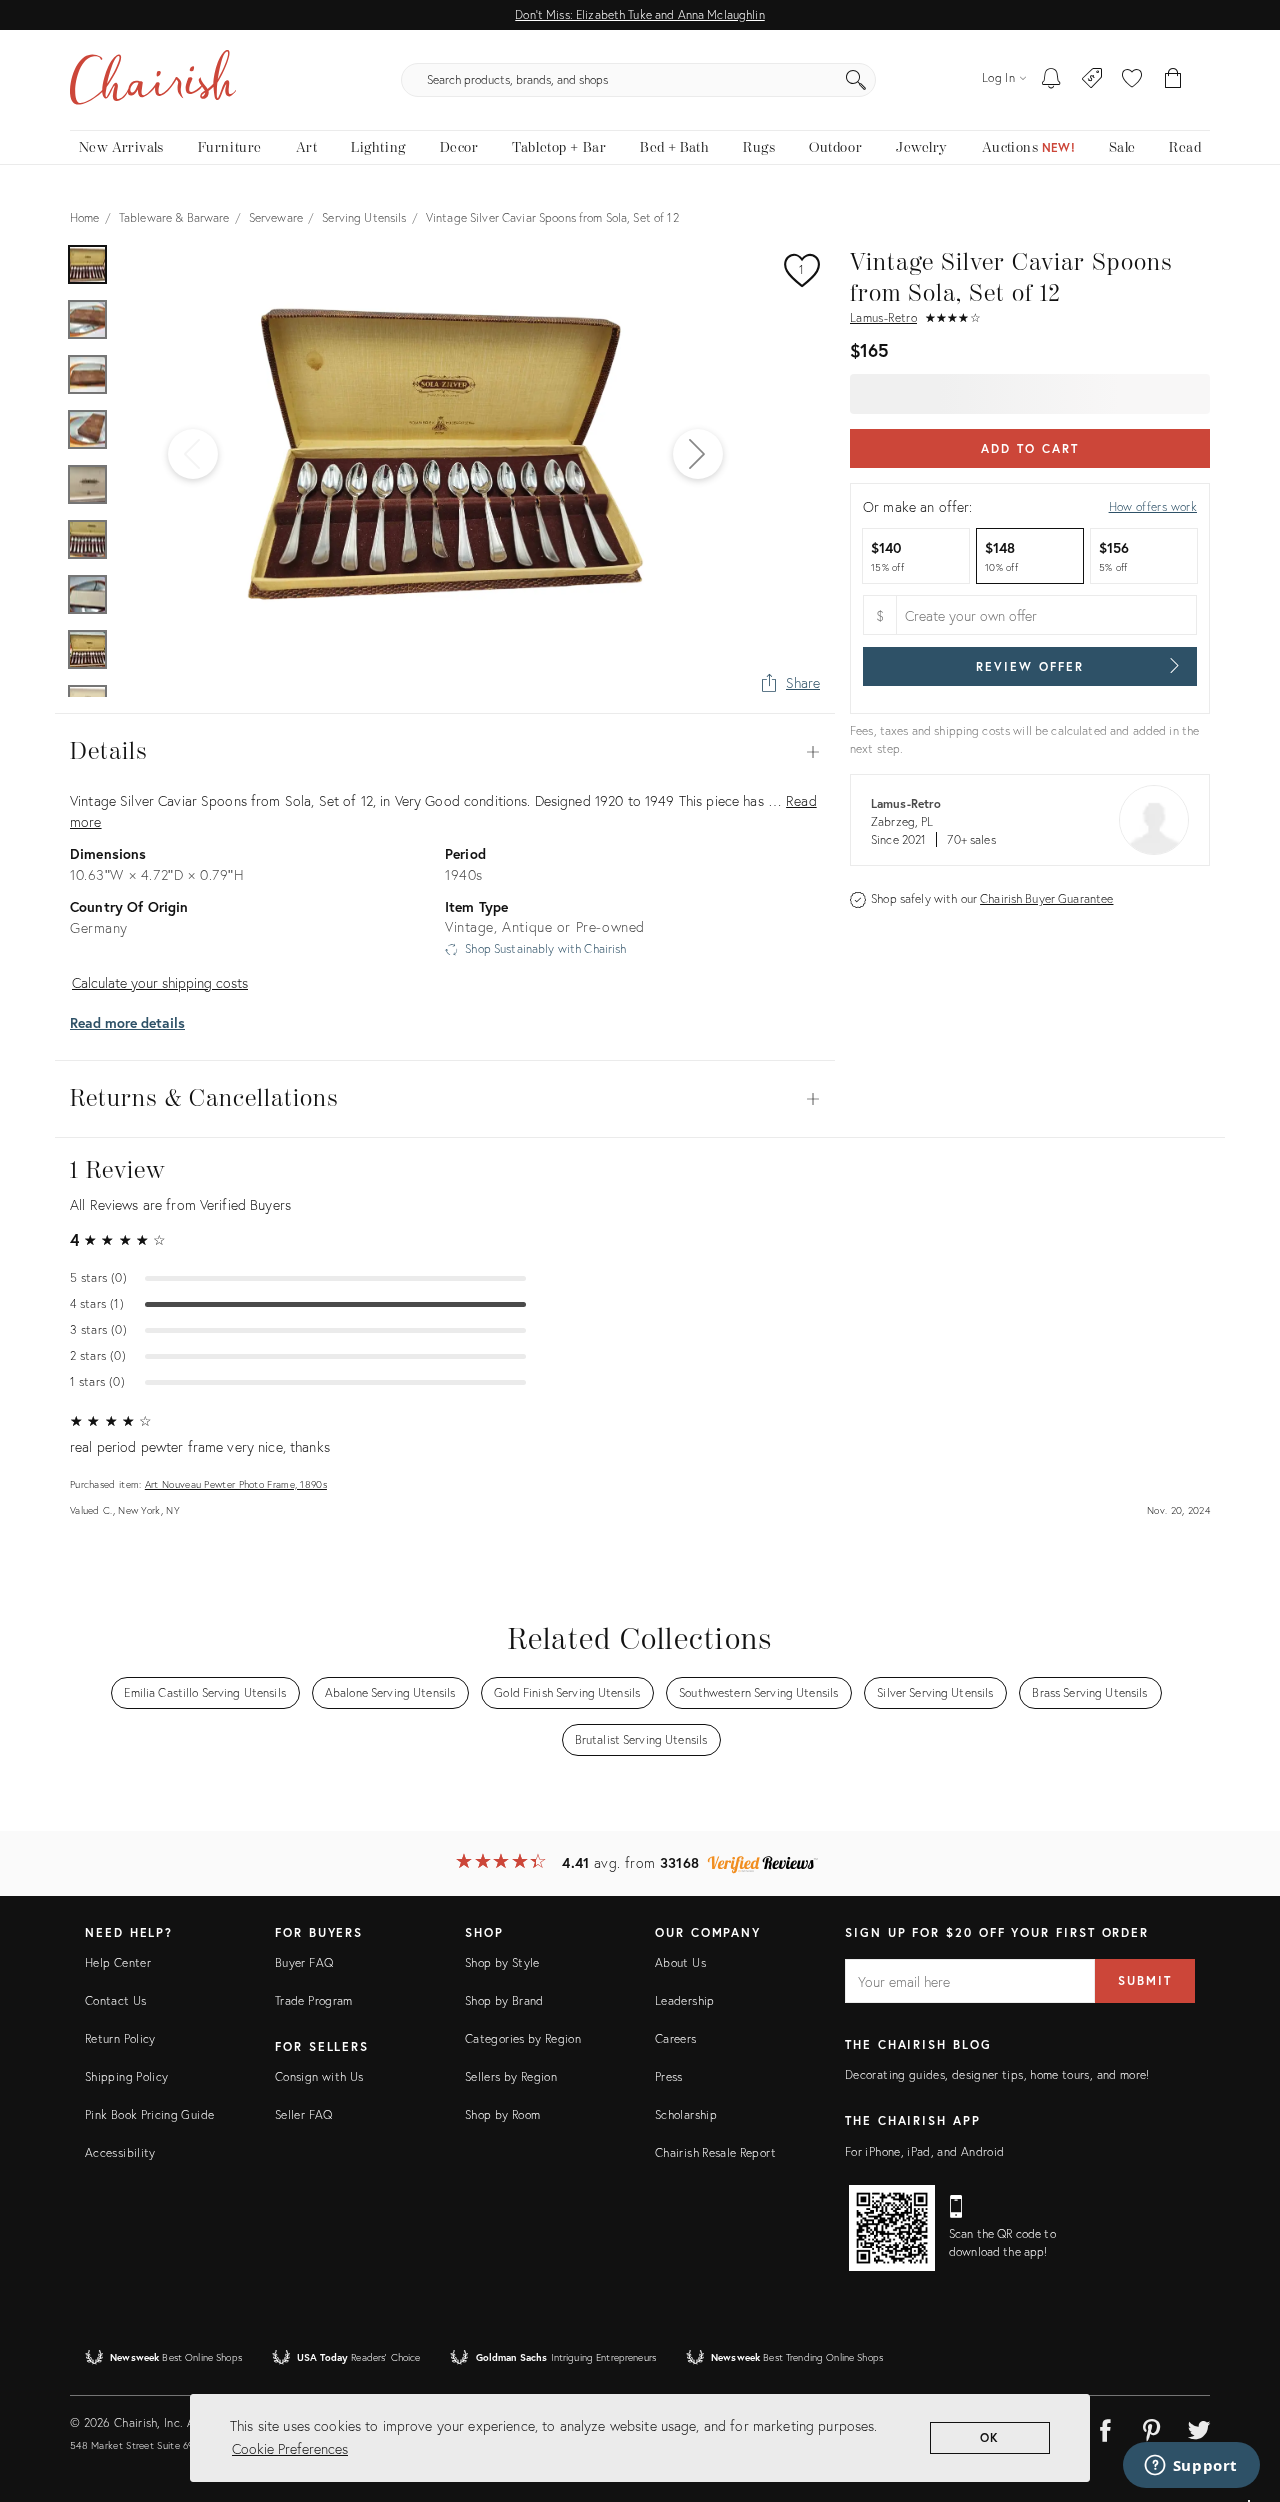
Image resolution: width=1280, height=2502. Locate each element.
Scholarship (686, 2114)
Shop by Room (502, 2114)
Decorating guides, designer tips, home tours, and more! (997, 2074)
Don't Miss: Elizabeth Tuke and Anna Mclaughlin (639, 14)
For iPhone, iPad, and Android (924, 2151)
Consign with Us (319, 2076)
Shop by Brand (504, 2000)
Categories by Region (523, 2038)
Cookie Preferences (290, 2448)
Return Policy (120, 2038)
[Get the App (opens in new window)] (892, 2228)
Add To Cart (1029, 448)
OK (990, 2437)
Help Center (118, 1962)
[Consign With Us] (1092, 80)
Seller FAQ (304, 2114)
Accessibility (120, 2152)
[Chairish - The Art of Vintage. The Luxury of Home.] (153, 80)
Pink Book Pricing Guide (149, 2114)
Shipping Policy (126, 2076)
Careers (676, 2038)
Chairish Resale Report (715, 2152)
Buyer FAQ (304, 1962)
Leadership (685, 2000)
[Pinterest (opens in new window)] (1152, 2427)
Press (669, 2076)
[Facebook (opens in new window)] (1105, 2427)
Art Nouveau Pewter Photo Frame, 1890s (236, 1484)
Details (445, 752)
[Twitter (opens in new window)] (1199, 2427)
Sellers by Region (511, 2076)
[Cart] (1173, 80)
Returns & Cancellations (445, 1099)
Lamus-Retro (883, 317)
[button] (1132, 80)
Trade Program (314, 2000)
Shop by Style (502, 1962)
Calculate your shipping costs (160, 982)
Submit (1145, 1980)
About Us (680, 1962)
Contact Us (116, 2000)
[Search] (856, 80)
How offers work (1153, 506)
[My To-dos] (1051, 80)
